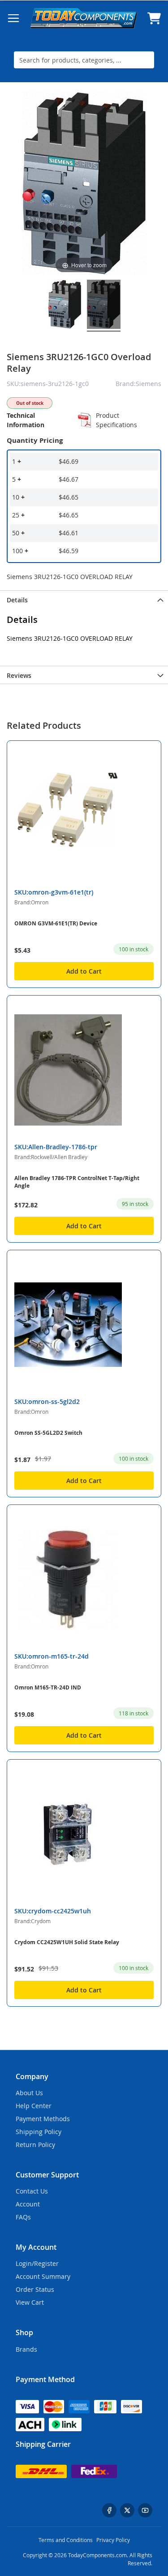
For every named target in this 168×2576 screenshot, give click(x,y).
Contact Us (32, 2191)
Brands (26, 2349)
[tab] (84, 599)
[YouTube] (145, 2510)
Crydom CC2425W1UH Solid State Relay (67, 1942)
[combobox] (84, 60)
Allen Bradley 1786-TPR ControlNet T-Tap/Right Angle (77, 1182)
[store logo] (83, 18)
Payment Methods (43, 2119)
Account (28, 2204)
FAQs (23, 2217)
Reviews (19, 675)
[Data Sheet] (85, 420)
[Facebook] (109, 2510)
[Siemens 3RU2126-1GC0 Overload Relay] (65, 306)
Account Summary (43, 2276)
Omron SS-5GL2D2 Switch (48, 1433)
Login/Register (37, 2263)
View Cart (30, 2302)
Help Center (34, 2106)
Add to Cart (84, 971)
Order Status (35, 2289)
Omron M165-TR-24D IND (48, 1687)
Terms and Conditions (66, 2540)
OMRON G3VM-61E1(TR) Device (56, 923)
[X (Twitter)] (127, 2510)
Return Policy (35, 2145)
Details (17, 600)
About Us (29, 2093)
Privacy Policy (113, 2540)
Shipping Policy (39, 2132)
